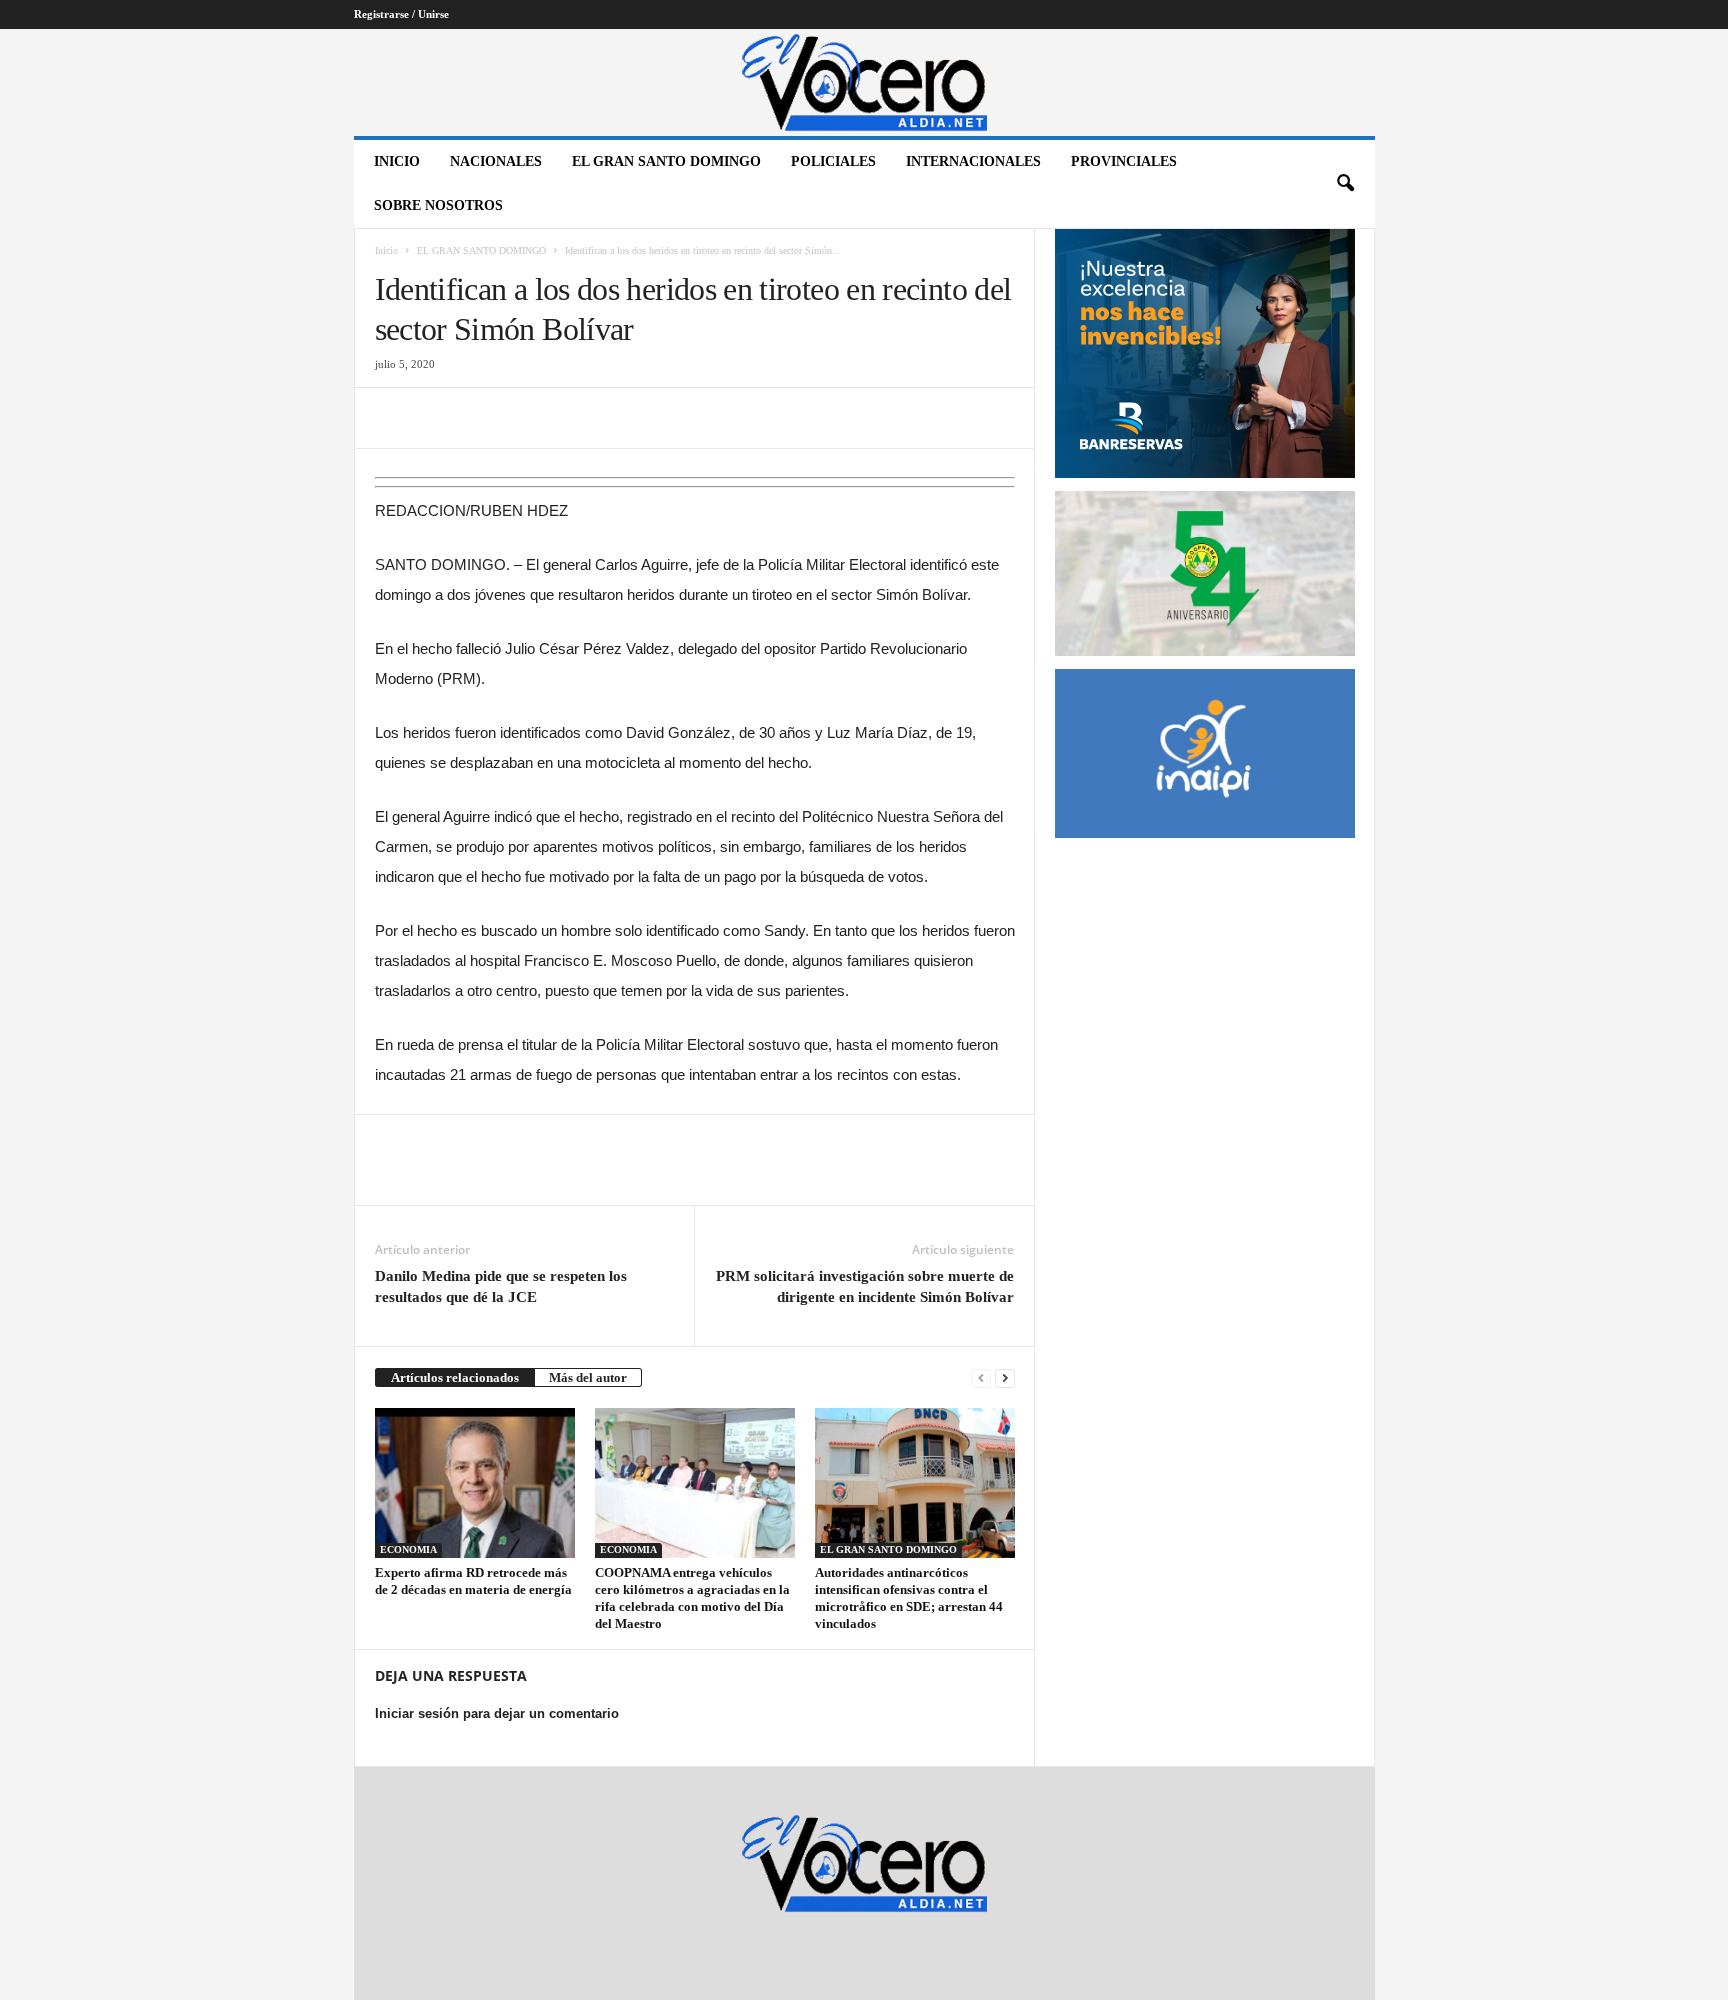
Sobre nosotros (438, 205)
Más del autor (588, 1377)
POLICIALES (833, 161)
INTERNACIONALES (973, 161)
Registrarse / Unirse (401, 14)
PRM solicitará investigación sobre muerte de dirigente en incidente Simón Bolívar (865, 1286)
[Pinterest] (487, 418)
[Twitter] (441, 418)
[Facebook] (395, 418)
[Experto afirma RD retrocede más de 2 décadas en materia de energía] (475, 1483)
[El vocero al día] (864, 82)
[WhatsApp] (533, 418)
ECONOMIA (408, 1549)
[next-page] (1005, 1377)
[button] (1345, 184)
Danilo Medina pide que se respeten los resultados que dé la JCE (501, 1286)
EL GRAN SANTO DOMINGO (666, 161)
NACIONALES (496, 161)
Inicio (397, 161)
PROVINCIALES (1124, 161)
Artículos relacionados (455, 1377)
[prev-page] (981, 1377)
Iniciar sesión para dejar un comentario (497, 1713)
